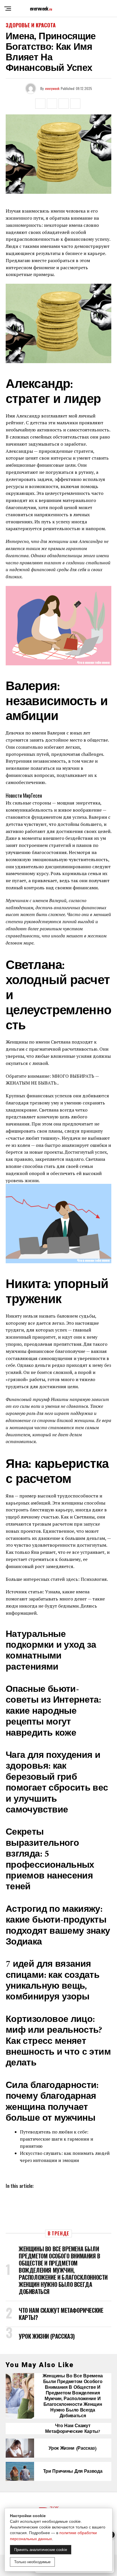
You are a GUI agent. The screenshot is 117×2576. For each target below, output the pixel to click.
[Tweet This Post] (52, 104)
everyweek (52, 88)
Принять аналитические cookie (41, 2550)
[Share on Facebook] (40, 104)
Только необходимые (32, 2562)
